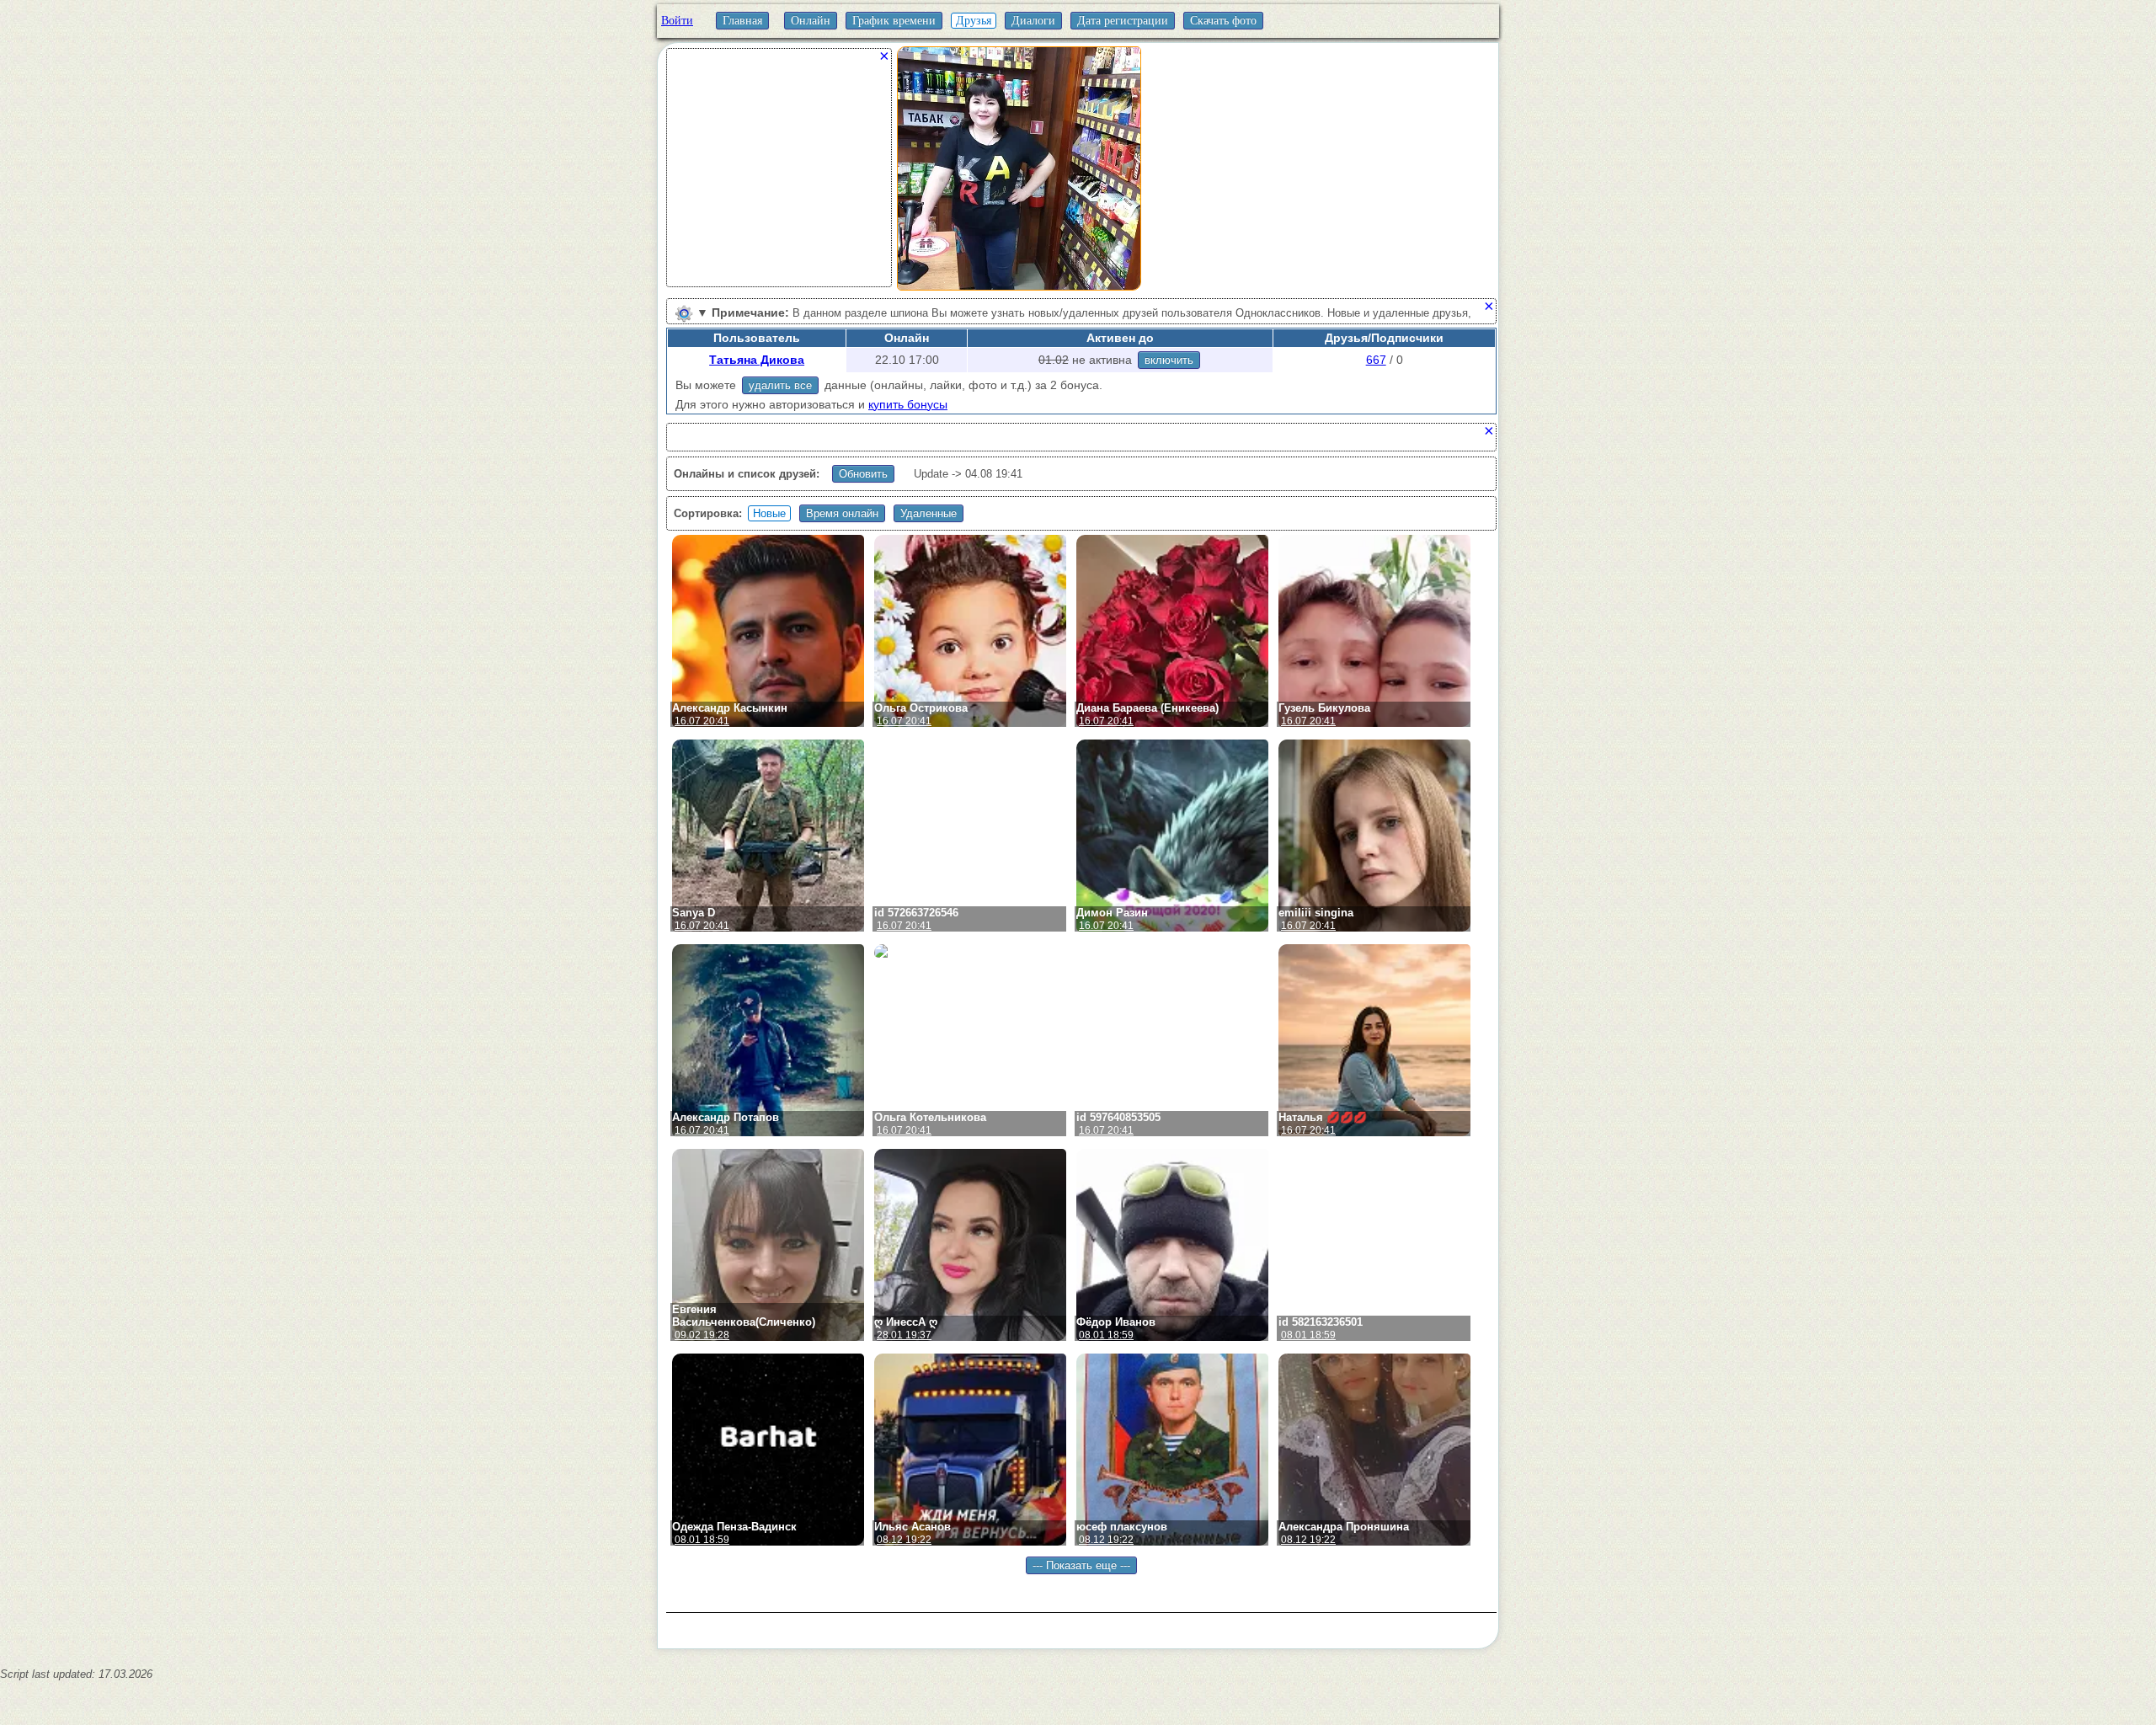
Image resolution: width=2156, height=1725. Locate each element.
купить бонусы (908, 404)
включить (1169, 360)
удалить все (780, 385)
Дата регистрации (1123, 21)
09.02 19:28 (702, 1335)
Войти (677, 21)
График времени (894, 21)
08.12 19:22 (904, 1540)
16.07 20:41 (702, 721)
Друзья (974, 21)
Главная (742, 21)
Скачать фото (1223, 21)
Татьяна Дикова (757, 360)
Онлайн (811, 21)
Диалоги (1033, 21)
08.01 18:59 (1106, 1335)
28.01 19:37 (904, 1335)
